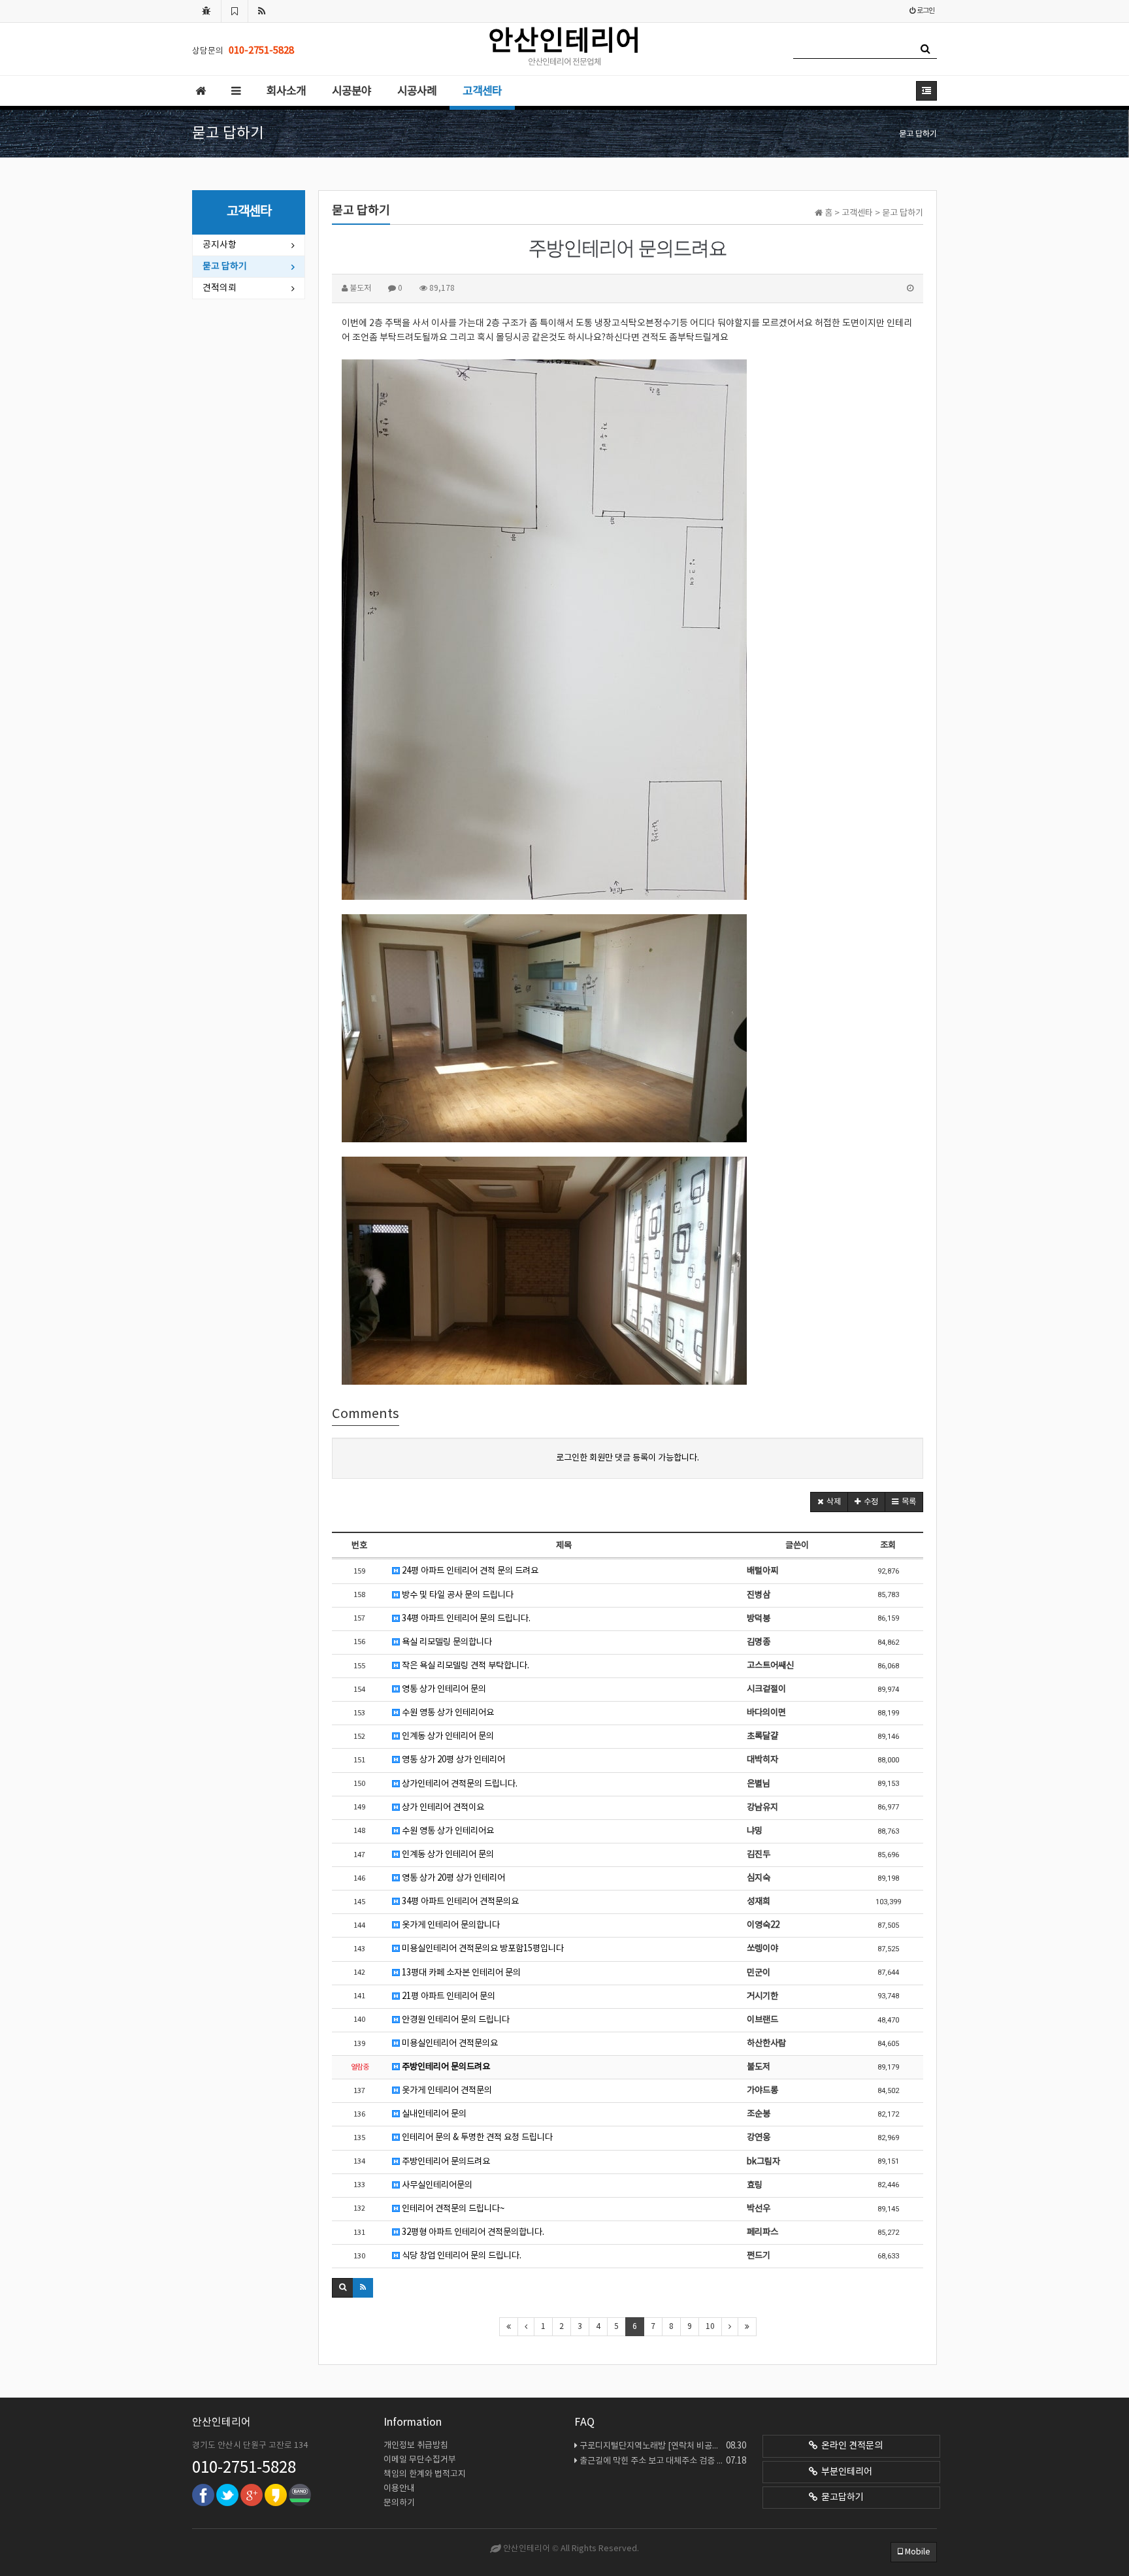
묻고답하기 (841, 2498)
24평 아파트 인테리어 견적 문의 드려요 (469, 1571)
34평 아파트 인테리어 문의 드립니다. (465, 1619)
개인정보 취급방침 (416, 2446)
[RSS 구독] (262, 11)
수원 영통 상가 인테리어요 (447, 1713)
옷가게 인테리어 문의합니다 (450, 1925)
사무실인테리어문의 (436, 2185)
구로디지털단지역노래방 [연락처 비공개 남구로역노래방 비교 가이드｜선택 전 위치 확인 (663, 2446)
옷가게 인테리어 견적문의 (446, 2090)
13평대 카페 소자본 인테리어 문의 (460, 1973)
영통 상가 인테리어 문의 (443, 1689)
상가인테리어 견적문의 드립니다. (459, 1784)
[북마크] (235, 11)
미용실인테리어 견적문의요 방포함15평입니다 (482, 1949)
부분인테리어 (845, 2472)
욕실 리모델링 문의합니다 (446, 1642)
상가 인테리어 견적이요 (442, 1808)
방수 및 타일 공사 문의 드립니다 (457, 1595)
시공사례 (417, 91)
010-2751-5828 (244, 2468)
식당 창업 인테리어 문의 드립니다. (461, 2256)
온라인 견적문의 (850, 2446)
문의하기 (399, 2503)
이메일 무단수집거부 (420, 2460)
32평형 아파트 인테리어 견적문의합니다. (472, 2232)
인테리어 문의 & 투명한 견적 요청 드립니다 (476, 2138)
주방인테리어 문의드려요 (445, 2067)
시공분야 (352, 91)
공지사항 (220, 245)
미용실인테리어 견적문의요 (449, 2043)
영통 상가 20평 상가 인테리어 (452, 1760)
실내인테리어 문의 (433, 2114)
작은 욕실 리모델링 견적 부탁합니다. (465, 1666)
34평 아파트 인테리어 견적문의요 (459, 1902)
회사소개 (286, 91)
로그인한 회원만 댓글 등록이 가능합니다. (628, 1458)
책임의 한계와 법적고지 (425, 2474)
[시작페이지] (206, 11)
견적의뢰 (220, 288)
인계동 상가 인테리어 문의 (447, 1736)
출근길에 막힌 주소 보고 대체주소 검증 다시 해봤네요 (663, 2461)
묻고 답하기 (225, 267)
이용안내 (399, 2489)
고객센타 (482, 91)
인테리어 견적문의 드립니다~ (452, 2209)
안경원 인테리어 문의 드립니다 (455, 2020)
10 (710, 2327)
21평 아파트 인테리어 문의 (448, 1996)
